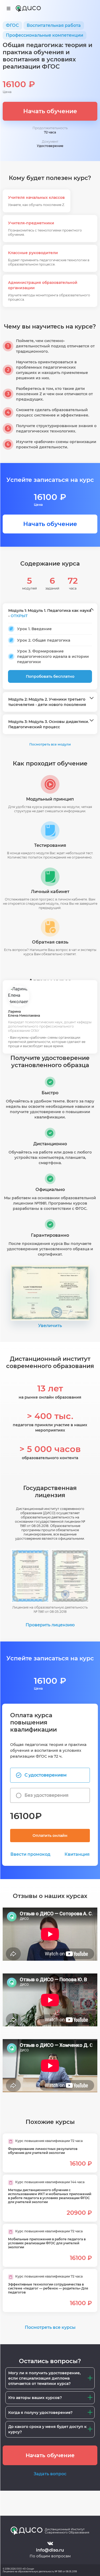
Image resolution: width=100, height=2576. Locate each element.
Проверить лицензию (50, 1625)
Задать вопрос (50, 2474)
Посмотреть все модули (50, 744)
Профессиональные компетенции (45, 35)
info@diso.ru (50, 2550)
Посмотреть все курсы (50, 2327)
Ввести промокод (30, 1854)
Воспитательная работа (54, 25)
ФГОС (12, 25)
